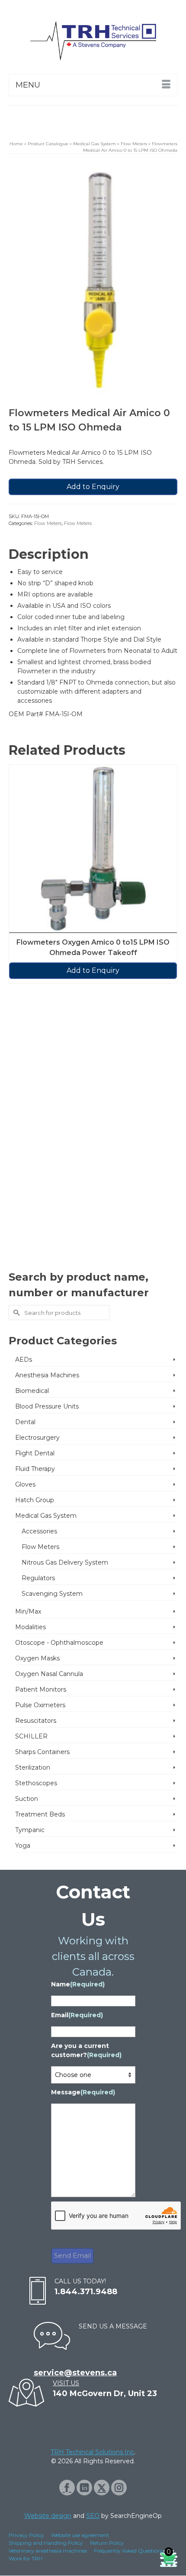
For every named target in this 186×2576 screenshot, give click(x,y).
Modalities (30, 1627)
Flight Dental (35, 1453)
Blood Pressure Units (47, 1406)
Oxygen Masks (37, 1658)
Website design (48, 2516)
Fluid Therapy (35, 1469)
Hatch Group (35, 1500)
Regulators (38, 1578)
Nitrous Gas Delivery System (65, 1562)
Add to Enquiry (93, 487)
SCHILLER (31, 1736)
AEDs (24, 1360)
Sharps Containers (42, 1752)
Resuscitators (36, 1721)
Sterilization (33, 1767)
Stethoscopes (36, 1783)
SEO (93, 2516)
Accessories (39, 1531)
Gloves (25, 1484)
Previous (16, 1015)
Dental (25, 1422)
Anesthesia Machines (47, 1375)
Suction (27, 1799)
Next (170, 1015)
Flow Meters (48, 523)
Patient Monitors (41, 1689)
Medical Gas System (46, 1516)
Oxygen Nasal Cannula (49, 1674)
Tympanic (30, 1830)
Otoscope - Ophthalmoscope (59, 1643)
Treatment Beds (40, 1814)
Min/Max (28, 1611)
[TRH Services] (93, 41)
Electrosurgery (37, 1438)
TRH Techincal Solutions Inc (92, 2452)
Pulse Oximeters (40, 1705)
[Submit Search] (15, 1312)
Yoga (23, 1846)
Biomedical (32, 1391)
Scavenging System (52, 1594)
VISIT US (66, 2383)
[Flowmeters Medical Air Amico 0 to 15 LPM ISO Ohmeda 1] (93, 281)
